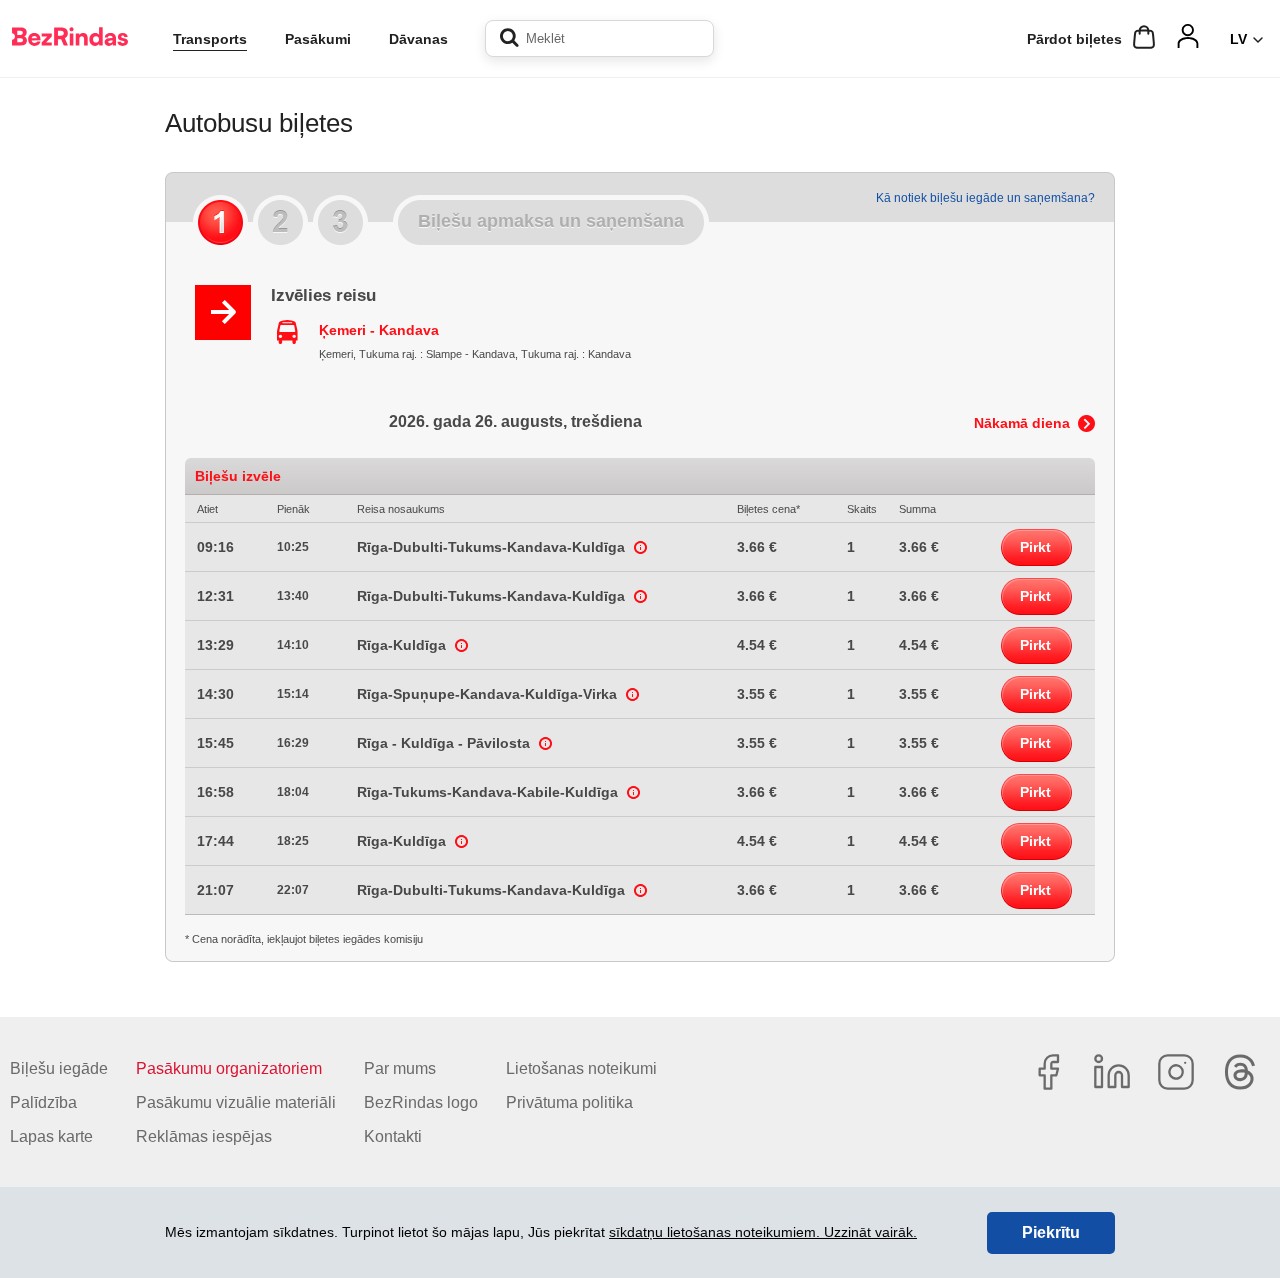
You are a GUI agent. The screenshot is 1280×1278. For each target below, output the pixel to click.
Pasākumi (318, 39)
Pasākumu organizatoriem (229, 1068)
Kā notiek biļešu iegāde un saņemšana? (985, 198)
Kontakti (393, 1136)
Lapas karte (51, 1136)
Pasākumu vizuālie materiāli (236, 1102)
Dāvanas (418, 39)
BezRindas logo (421, 1102)
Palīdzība (43, 1102)
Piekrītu (1051, 1232)
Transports (210, 39)
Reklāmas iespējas (204, 1136)
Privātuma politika (569, 1102)
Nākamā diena (1022, 423)
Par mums (400, 1068)
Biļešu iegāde (59, 1068)
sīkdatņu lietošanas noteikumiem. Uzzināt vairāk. (763, 1232)
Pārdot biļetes (1074, 39)
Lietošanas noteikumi (581, 1068)
